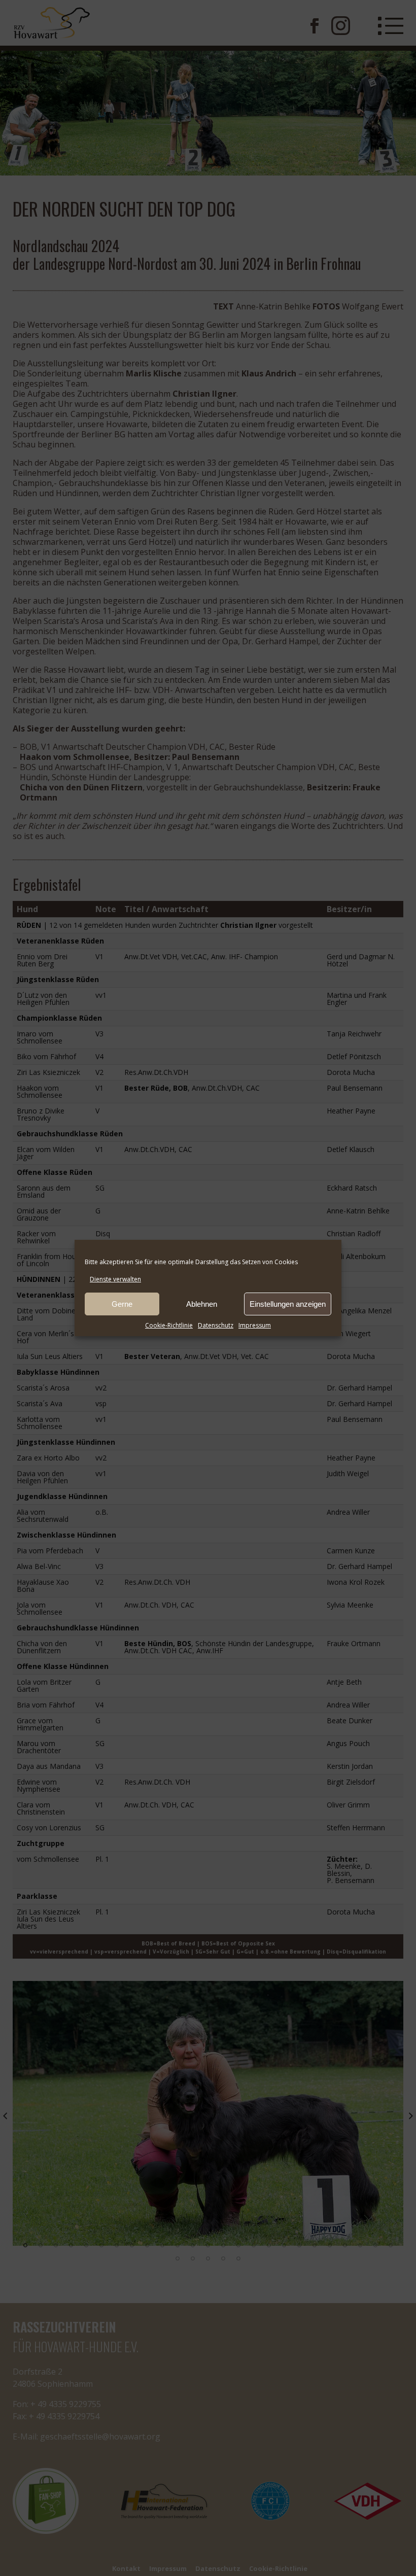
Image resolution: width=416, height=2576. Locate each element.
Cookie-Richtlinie (169, 1325)
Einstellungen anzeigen (288, 1304)
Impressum (255, 1325)
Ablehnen (202, 1304)
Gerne (122, 1304)
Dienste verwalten (115, 1279)
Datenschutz (216, 1325)
